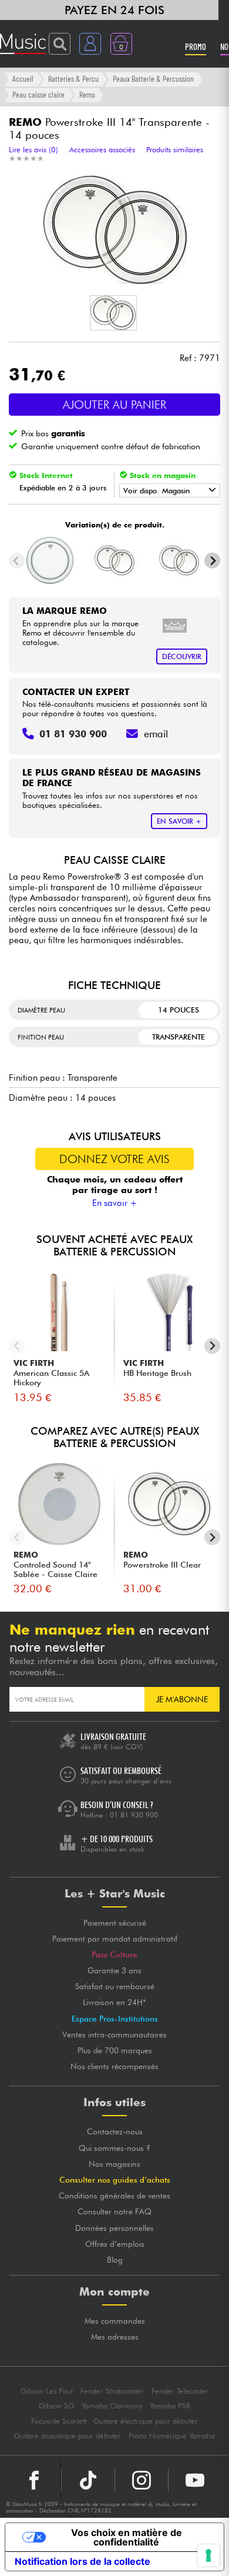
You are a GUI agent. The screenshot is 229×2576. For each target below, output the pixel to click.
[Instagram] (142, 2480)
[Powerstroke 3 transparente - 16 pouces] (50, 560)
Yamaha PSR (170, 2406)
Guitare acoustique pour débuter (68, 2436)
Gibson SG (56, 2406)
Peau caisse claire (38, 94)
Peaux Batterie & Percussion (153, 78)
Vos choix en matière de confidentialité (127, 2537)
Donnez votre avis (114, 1159)
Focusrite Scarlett (59, 2421)
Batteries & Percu (73, 78)
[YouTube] (195, 2480)
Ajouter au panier (114, 405)
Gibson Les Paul (47, 2391)
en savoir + (179, 821)
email (156, 734)
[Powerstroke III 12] (115, 560)
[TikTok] (88, 2480)
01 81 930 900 (134, 1815)
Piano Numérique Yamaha (172, 2436)
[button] (113, 313)
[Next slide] (212, 561)
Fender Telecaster (180, 2391)
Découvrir (182, 656)
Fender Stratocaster (112, 2391)
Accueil (23, 78)
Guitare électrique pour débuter (146, 2421)
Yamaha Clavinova (112, 2406)
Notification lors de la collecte (82, 2561)
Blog (115, 2260)
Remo (87, 94)
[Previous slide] (17, 561)
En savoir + (115, 1203)
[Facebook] (34, 2480)
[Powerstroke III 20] (179, 560)
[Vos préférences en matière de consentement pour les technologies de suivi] (208, 2555)
